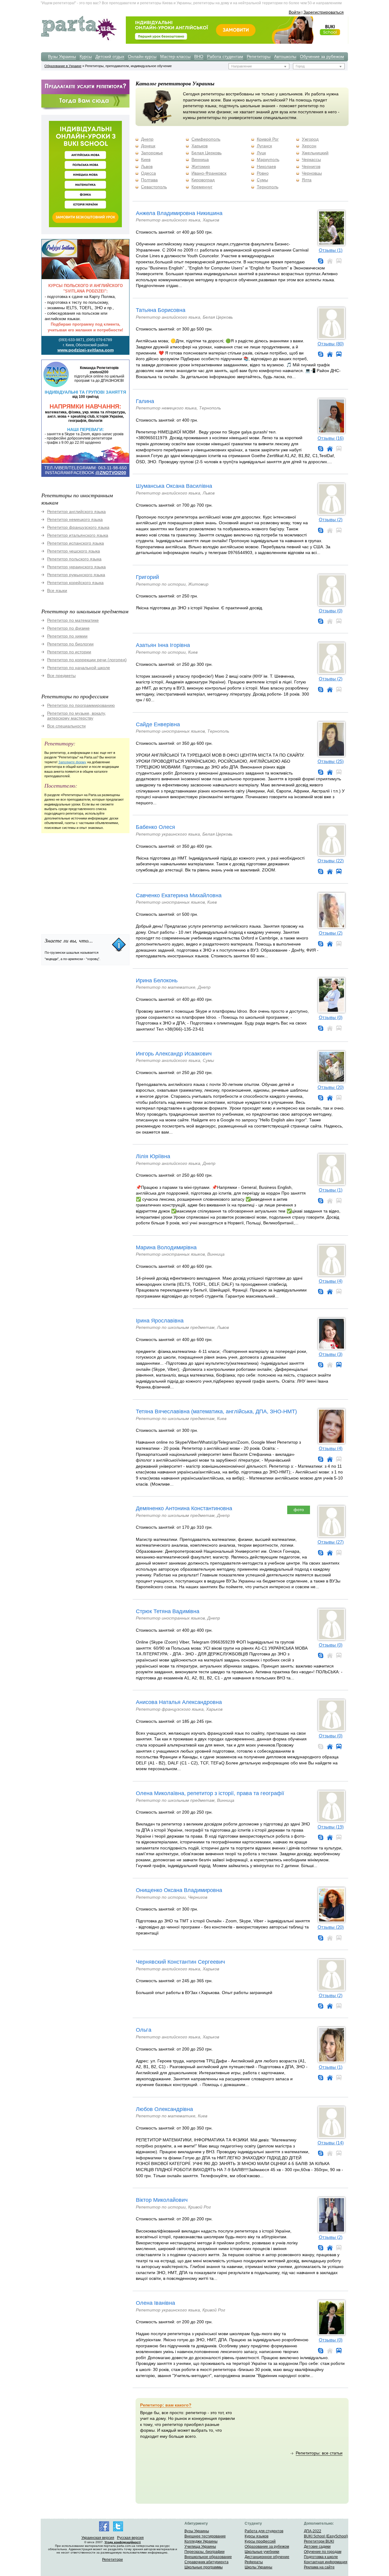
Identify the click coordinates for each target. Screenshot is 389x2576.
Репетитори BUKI (319, 2541)
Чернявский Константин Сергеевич (180, 1962)
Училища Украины (200, 2547)
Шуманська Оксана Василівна (174, 486)
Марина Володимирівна (166, 1247)
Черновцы (312, 173)
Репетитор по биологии (70, 644)
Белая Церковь (207, 153)
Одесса (148, 173)
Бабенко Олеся (155, 827)
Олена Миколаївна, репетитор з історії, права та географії (210, 1793)
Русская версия (130, 2538)
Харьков (200, 146)
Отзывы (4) (331, 1281)
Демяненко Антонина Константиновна (184, 1508)
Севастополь (154, 187)
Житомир (201, 166)
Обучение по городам (323, 2552)
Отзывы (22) (331, 861)
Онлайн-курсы (142, 56)
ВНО (199, 56)
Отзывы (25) (331, 761)
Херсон (309, 146)
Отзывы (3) (331, 1354)
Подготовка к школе (321, 2557)
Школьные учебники (262, 2552)
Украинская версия (98, 2538)
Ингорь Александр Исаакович (174, 1054)
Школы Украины (258, 2567)
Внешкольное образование (208, 2557)
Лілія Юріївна (153, 1156)
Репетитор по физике (68, 628)
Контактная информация (326, 2562)
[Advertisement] (87, 881)
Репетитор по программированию (81, 705)
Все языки (57, 590)
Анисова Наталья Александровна (179, 1702)
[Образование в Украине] (79, 40)
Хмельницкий (315, 153)
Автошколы (285, 56)
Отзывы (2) (331, 520)
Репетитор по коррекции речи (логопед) (87, 660)
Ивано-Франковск (209, 173)
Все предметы (61, 676)
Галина (145, 401)
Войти (295, 12)
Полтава (149, 180)
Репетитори (112, 2560)
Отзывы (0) (331, 611)
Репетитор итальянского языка (78, 535)
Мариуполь (268, 159)
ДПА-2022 (313, 2531)
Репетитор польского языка (74, 559)
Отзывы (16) (331, 438)
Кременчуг (202, 187)
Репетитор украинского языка (76, 567)
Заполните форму (72, 762)
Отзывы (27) (331, 1542)
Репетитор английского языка (76, 511)
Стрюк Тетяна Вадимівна (168, 1611)
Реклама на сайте (319, 2567)
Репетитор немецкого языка (75, 519)
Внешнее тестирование (205, 2536)
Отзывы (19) (331, 1827)
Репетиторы (259, 56)
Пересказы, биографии (205, 2552)
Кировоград (203, 180)
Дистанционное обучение (267, 2557)
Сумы (262, 180)
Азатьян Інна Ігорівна (163, 645)
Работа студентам (225, 56)
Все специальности (66, 726)
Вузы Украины (62, 56)
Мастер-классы (175, 56)
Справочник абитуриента (207, 2562)
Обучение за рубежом (322, 56)
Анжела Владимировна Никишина (179, 213)
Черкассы (311, 159)
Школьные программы (204, 2567)
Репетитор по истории (69, 652)
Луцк (261, 153)
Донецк (148, 146)
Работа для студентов (264, 2531)
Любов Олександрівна (164, 2109)
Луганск (264, 146)
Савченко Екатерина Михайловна (179, 895)
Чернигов (311, 166)
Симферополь (206, 139)
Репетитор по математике (73, 620)
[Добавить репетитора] (85, 93)
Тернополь (268, 187)
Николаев (266, 166)
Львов (147, 166)
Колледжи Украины (201, 2541)
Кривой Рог (268, 139)
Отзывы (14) (331, 2143)
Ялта (307, 180)
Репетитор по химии (67, 636)
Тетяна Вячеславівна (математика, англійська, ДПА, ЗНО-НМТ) (216, 1411)
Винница (200, 159)
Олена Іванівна (155, 2303)
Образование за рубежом (267, 2547)
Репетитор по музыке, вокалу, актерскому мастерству (77, 716)
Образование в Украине (63, 66)
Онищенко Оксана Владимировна (179, 1890)
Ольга (144, 2030)
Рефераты (254, 2562)
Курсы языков (256, 2536)
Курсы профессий (260, 2541)
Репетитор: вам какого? (166, 2405)
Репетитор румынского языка (76, 575)
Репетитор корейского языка (75, 583)
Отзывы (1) (331, 250)
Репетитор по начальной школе (79, 668)
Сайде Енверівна (158, 724)
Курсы (86, 56)
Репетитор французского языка (78, 527)
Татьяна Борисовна (161, 310)
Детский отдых (110, 56)
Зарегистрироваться (324, 12)
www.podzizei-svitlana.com (86, 350)
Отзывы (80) (331, 344)
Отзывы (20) (331, 1087)
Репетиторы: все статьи (319, 2453)
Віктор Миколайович (162, 2200)
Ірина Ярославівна (160, 1321)
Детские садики (317, 2547)
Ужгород (310, 139)
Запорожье (152, 153)
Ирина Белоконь (157, 980)
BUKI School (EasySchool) (326, 2536)
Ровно (263, 173)
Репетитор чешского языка (74, 551)
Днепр (147, 139)
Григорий (147, 577)
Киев (146, 159)
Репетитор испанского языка (76, 543)
